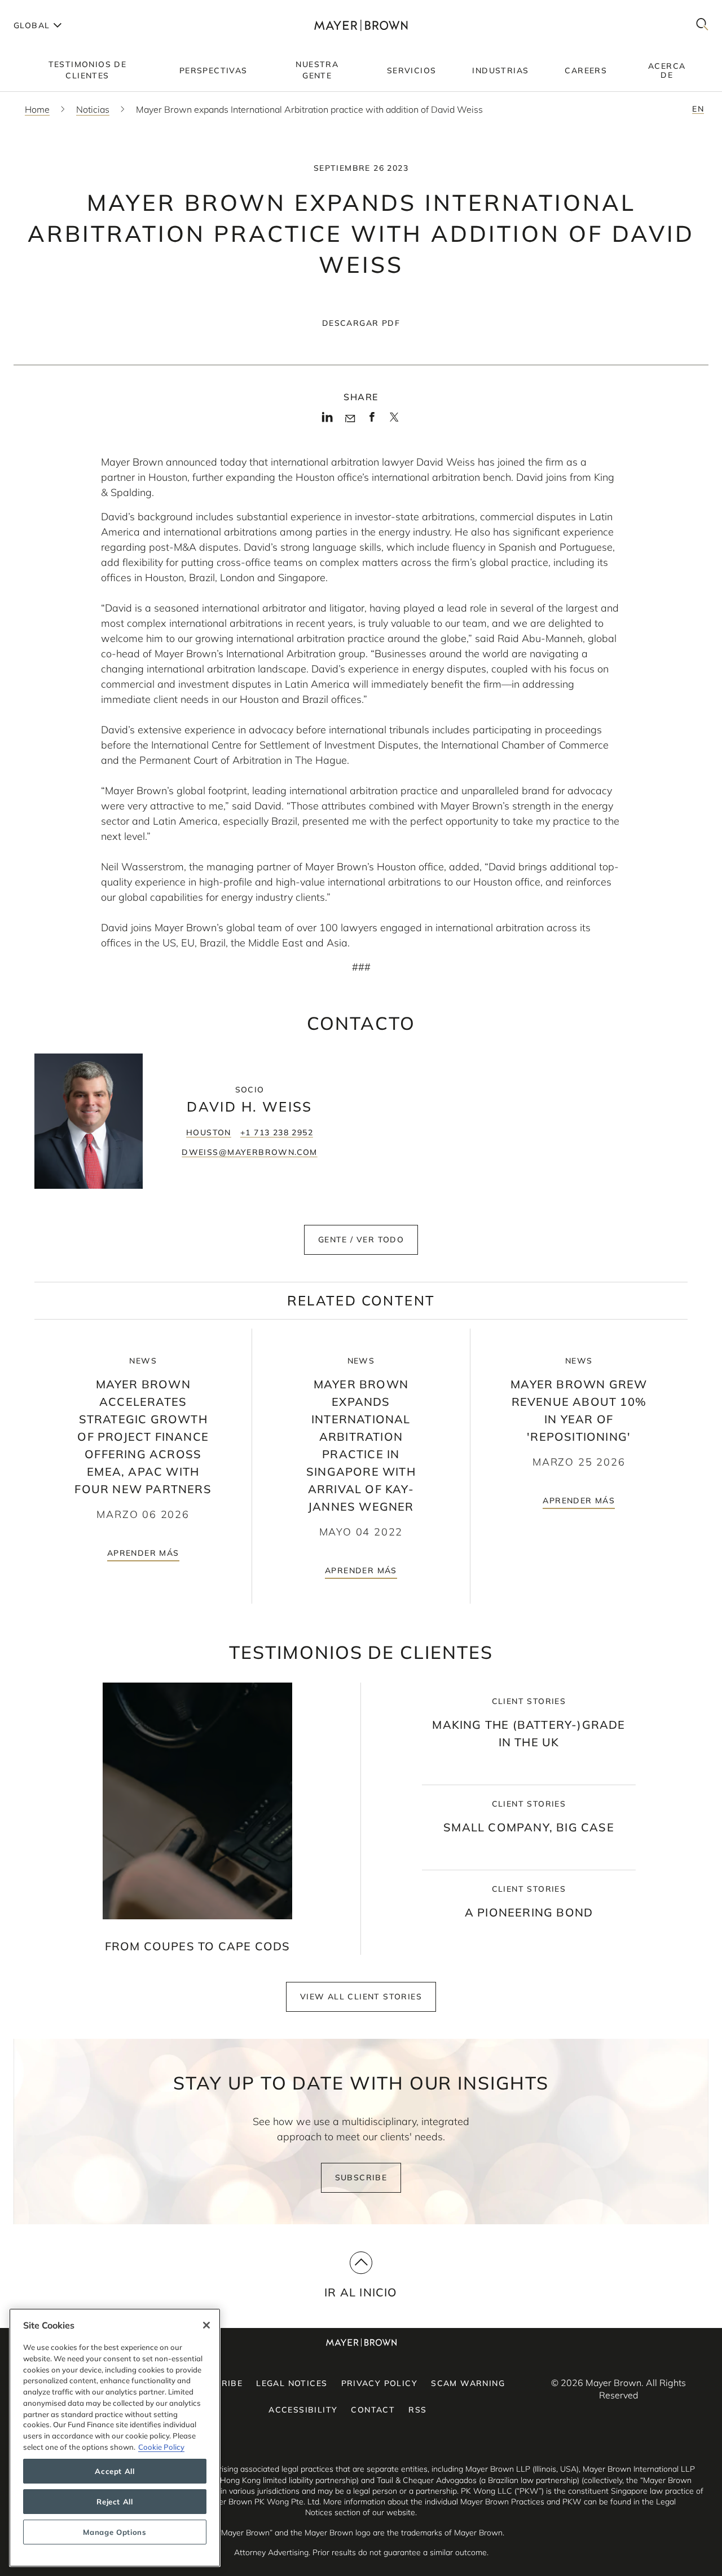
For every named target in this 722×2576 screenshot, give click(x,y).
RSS (417, 2410)
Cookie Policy (161, 2447)
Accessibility (303, 2410)
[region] (115, 2438)
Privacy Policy (380, 2383)
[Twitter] (394, 421)
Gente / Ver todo (361, 1240)
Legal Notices (292, 2383)
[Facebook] (372, 421)
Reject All (115, 2502)
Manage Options (115, 2532)
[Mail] (350, 419)
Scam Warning (468, 2383)
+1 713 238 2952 (277, 1132)
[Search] (702, 25)
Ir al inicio (361, 2292)
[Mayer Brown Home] (361, 25)
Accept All (115, 2471)
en (698, 109)
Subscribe (361, 2177)
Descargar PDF (361, 323)
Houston (209, 1132)
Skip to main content (55, 9)
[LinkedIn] (327, 421)
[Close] (206, 2325)
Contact (373, 2410)
